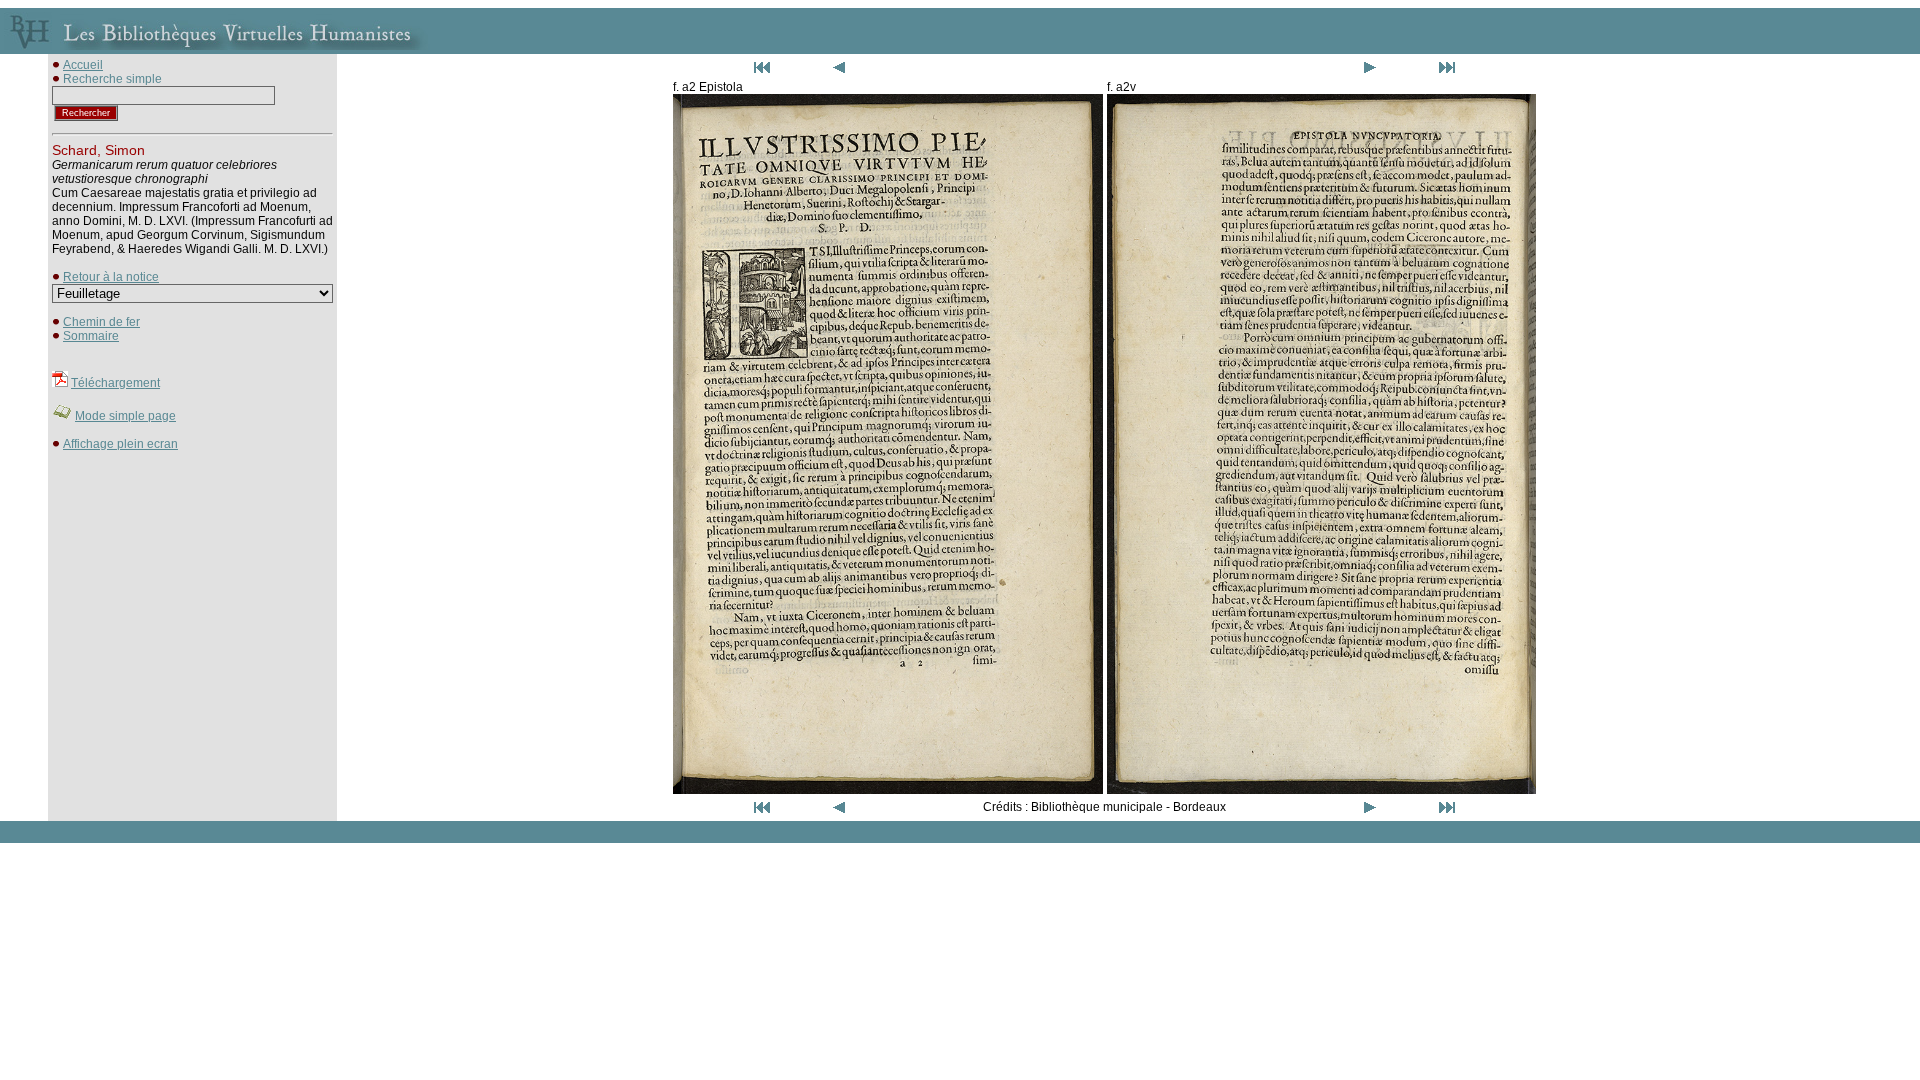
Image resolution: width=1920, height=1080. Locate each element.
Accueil (83, 65)
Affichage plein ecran (120, 444)
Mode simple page (125, 416)
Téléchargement (115, 383)
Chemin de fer (101, 322)
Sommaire (91, 336)
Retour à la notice (111, 277)
